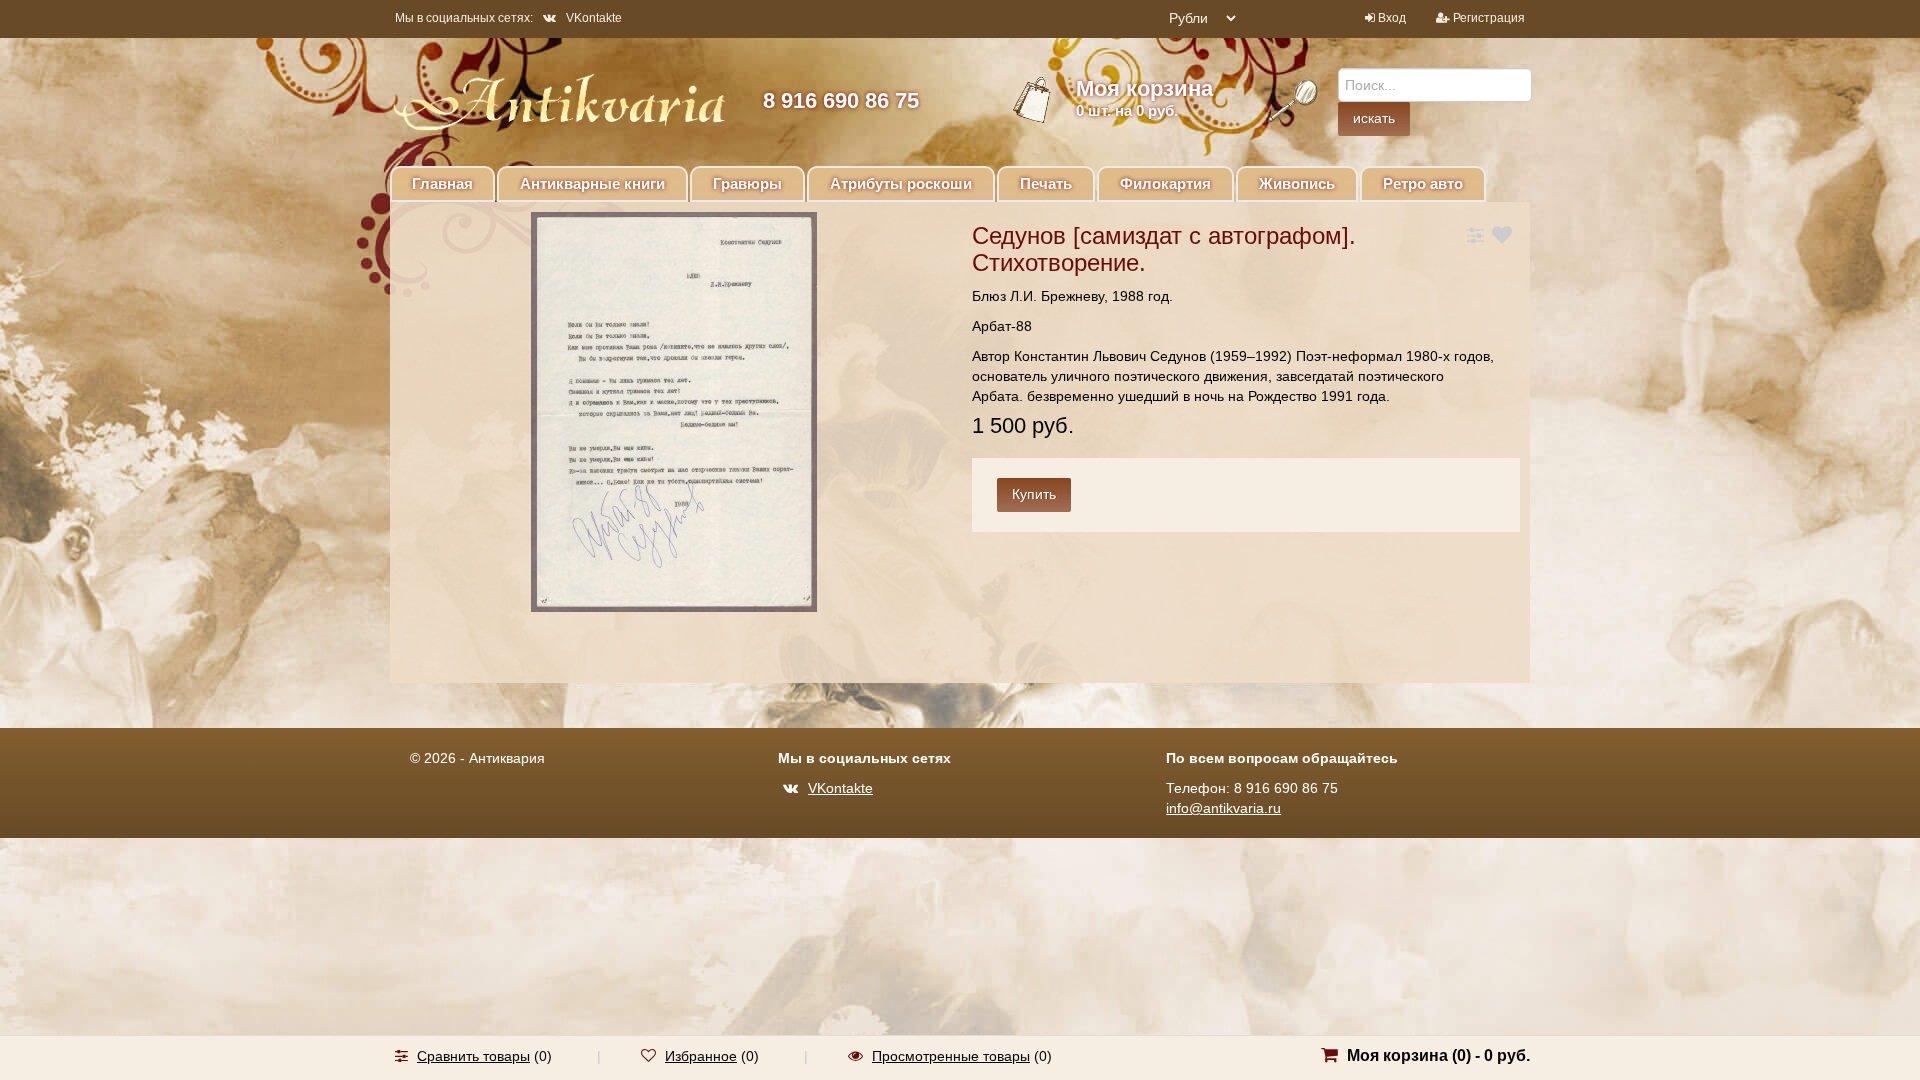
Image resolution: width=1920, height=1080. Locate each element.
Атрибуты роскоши (901, 183)
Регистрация (1489, 18)
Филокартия (1165, 183)
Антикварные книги (592, 183)
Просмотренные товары (951, 1056)
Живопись (1297, 183)
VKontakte (594, 18)
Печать (1046, 183)
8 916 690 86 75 (841, 100)
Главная (442, 183)
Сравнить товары (473, 1056)
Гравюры (747, 183)
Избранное (701, 1056)
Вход (1392, 18)
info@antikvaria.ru (1223, 808)
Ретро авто (1423, 183)
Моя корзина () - (1438, 1055)
